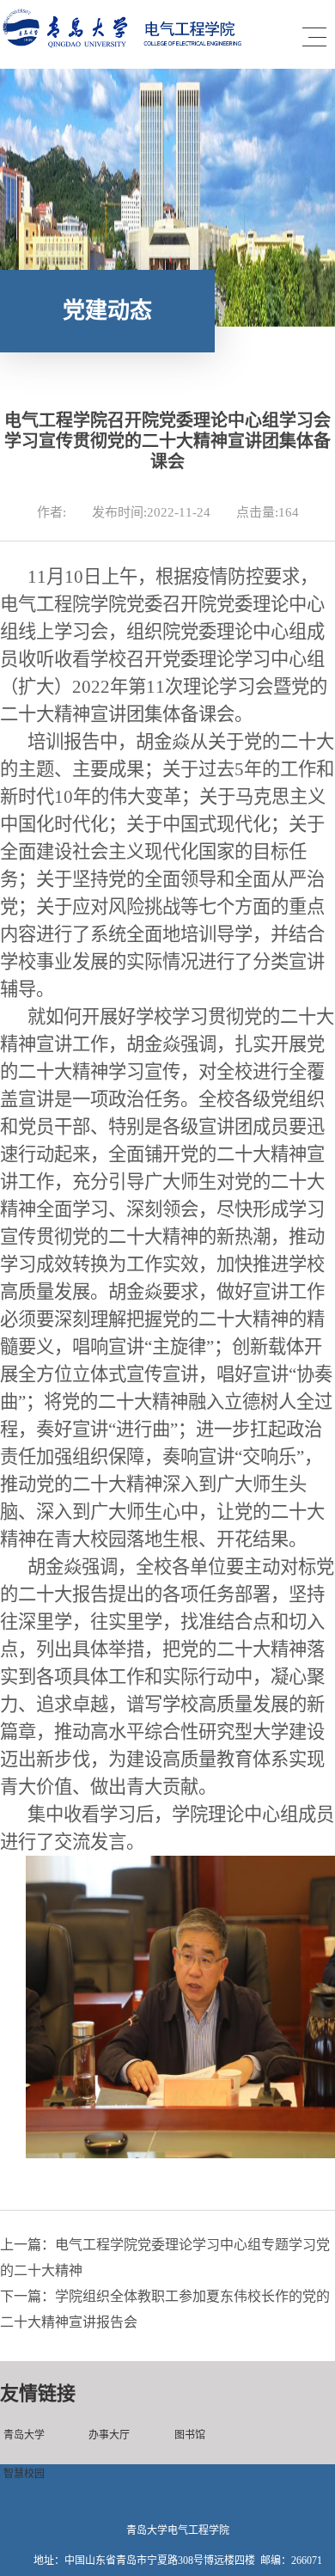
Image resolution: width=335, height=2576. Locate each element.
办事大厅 (109, 2435)
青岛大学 (24, 2435)
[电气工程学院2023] (131, 44)
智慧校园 (24, 2474)
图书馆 (190, 2435)
